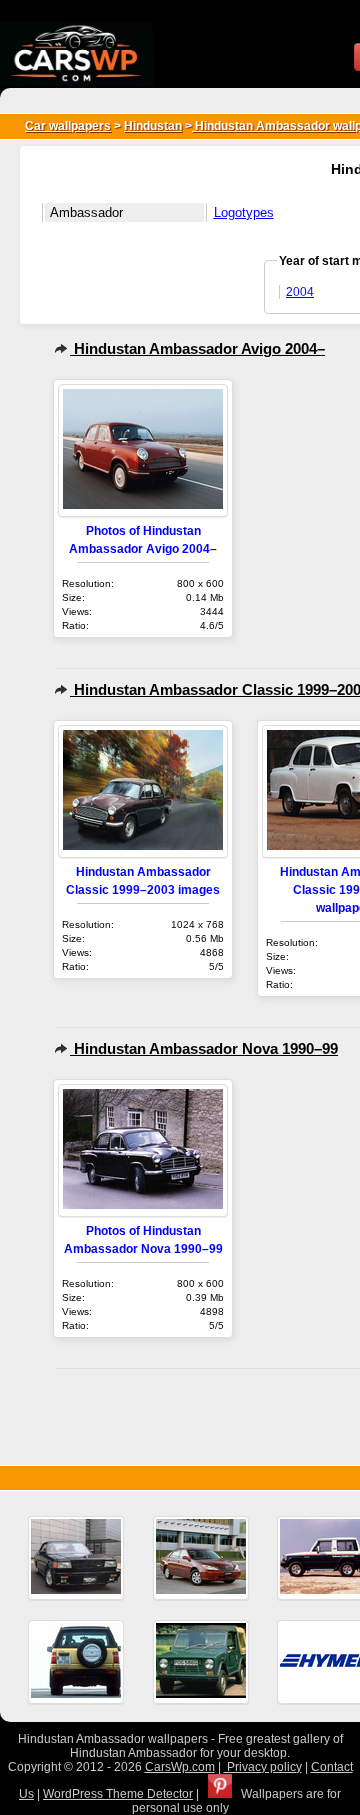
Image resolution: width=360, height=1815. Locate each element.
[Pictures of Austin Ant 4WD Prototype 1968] (201, 1662)
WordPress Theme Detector (118, 1794)
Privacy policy (263, 1767)
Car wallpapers (68, 126)
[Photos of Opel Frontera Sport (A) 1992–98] (76, 1662)
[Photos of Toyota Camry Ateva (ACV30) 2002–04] (201, 1558)
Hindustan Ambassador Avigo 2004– (197, 348)
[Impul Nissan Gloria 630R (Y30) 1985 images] (76, 1558)
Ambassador (86, 212)
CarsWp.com (180, 1767)
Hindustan (153, 126)
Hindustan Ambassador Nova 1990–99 (204, 1048)
